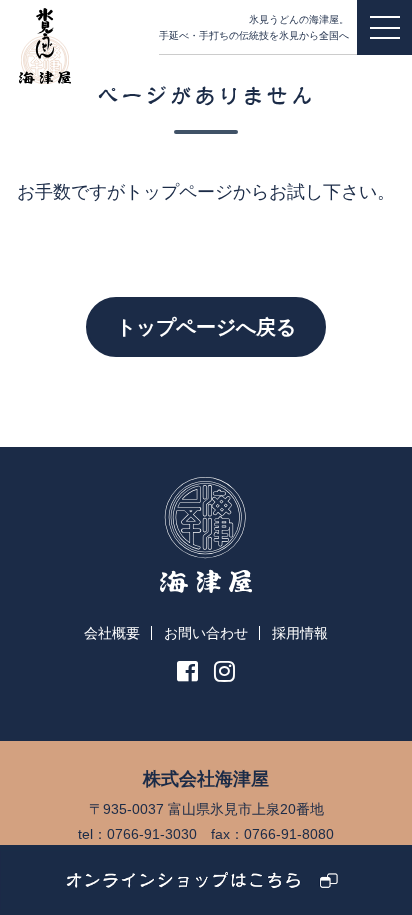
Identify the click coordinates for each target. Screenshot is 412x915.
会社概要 (112, 633)
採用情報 (300, 633)
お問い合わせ (206, 633)
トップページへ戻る (206, 327)
